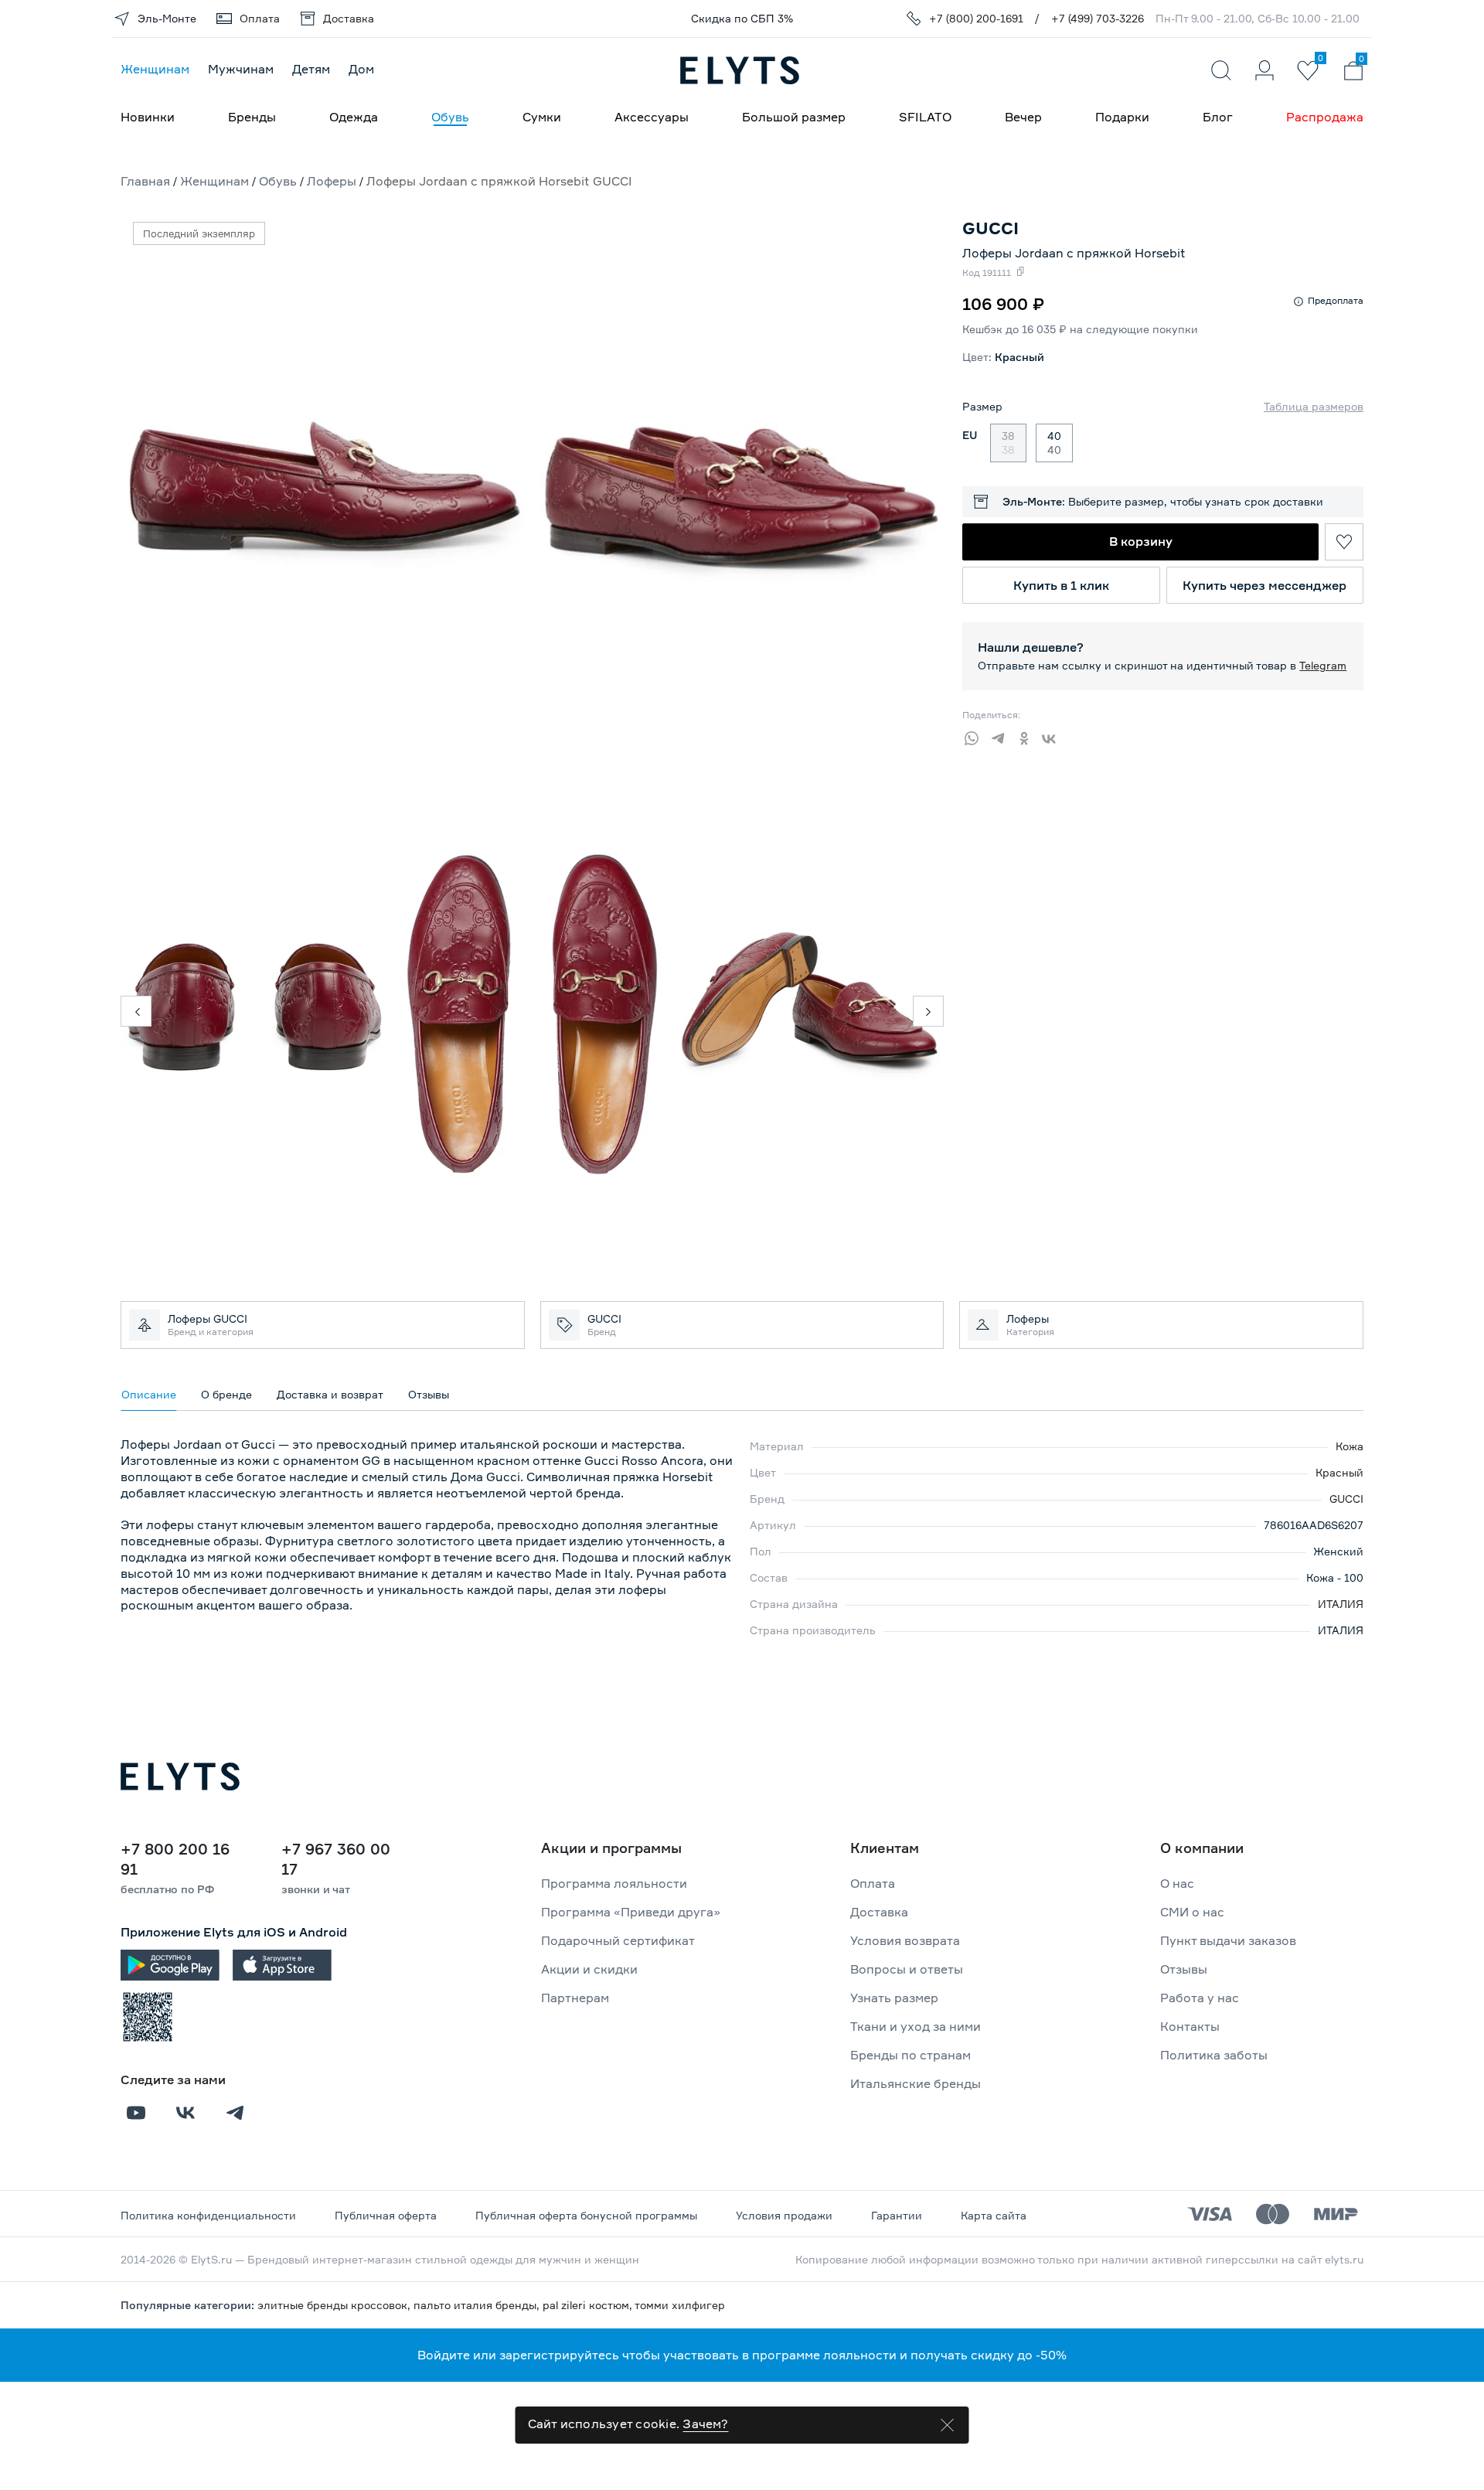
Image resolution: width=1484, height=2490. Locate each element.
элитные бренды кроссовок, (335, 2305)
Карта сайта (994, 2215)
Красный (1339, 1472)
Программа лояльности (614, 1883)
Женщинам (155, 69)
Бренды (252, 117)
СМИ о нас (1192, 1912)
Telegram (1323, 665)
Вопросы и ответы (907, 1969)
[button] (136, 1011)
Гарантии (897, 2215)
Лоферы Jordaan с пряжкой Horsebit (1074, 253)
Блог (1218, 117)
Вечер (1023, 117)
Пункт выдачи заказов (1228, 1940)
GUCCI (1346, 1499)
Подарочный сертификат (618, 1940)
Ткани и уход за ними (916, 2026)
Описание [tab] (149, 1394)
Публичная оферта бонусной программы (586, 2215)
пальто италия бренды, (478, 2305)
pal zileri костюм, (589, 2305)
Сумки (542, 117)
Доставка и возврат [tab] (330, 1394)
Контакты (1190, 2026)
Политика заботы (1214, 2055)
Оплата (873, 1883)
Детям (311, 69)
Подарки (1122, 117)
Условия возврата (905, 1940)
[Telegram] (1002, 736)
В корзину (1141, 541)
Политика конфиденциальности (208, 2215)
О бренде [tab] (226, 1394)
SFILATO (925, 117)
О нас (1177, 1883)
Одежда (354, 117)
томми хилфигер (680, 2305)
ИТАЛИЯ (1341, 1604)
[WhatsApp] (975, 736)
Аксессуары (652, 117)
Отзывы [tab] (429, 1394)
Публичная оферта (386, 2215)
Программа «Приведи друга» (631, 1912)
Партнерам (575, 1998)
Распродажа (1325, 117)
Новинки (148, 117)
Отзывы (1184, 1969)
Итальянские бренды (916, 2083)
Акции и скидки (589, 1969)
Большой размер (794, 117)
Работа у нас (1200, 1998)
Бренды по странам (910, 2055)
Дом (361, 69)
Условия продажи (784, 2215)
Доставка (879, 1912)
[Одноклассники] (1028, 736)
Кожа (1350, 1446)
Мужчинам (241, 69)
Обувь (450, 117)
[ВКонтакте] (1054, 736)
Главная (145, 181)
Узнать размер (894, 1998)
